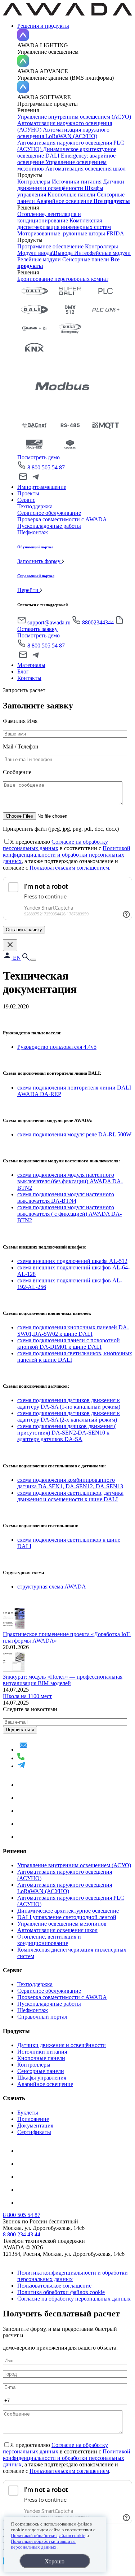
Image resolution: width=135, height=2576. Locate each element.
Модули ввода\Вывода (46, 253)
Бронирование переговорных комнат (63, 279)
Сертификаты (34, 2132)
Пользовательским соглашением (69, 868)
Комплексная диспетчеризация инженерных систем (64, 224)
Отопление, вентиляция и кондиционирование (49, 217)
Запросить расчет (24, 690)
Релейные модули (40, 259)
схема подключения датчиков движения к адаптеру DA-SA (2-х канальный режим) (69, 1416)
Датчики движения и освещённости (71, 185)
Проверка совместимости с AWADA (62, 1997)
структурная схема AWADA (52, 1587)
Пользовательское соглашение (54, 2286)
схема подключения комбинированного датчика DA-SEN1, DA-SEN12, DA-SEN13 (70, 1483)
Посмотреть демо (39, 457)
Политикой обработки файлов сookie (48, 2535)
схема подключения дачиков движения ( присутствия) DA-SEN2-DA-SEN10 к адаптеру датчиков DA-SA (67, 1433)
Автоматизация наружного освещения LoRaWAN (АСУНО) (63, 133)
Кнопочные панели (72, 195)
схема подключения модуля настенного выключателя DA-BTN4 (66, 1198)
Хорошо (55, 2561)
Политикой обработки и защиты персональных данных (43, 2544)
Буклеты (28, 2113)
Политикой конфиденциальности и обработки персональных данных (67, 855)
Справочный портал (42, 2017)
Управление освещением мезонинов (62, 1924)
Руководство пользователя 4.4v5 (57, 1047)
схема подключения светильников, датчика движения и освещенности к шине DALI (70, 1496)
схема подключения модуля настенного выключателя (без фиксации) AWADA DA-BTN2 (70, 1181)
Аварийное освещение (65, 201)
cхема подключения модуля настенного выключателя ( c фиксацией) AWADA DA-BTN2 (69, 1214)
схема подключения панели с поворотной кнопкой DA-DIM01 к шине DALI (69, 1344)
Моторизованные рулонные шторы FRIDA (71, 233)
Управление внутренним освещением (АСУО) (74, 117)
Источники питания (77, 182)
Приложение (33, 2119)
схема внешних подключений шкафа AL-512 (72, 1261)
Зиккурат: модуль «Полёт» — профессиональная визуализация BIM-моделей (63, 1680)
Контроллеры (35, 182)
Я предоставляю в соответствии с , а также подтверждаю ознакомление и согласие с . (67, 855)
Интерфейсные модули (102, 253)
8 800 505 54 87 (46, 467)
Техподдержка (35, 1984)
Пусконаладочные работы (49, 2004)
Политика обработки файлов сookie (61, 2292)
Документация (35, 2126)
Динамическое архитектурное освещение (68, 1911)
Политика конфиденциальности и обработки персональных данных (73, 2276)
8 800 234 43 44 (22, 2234)
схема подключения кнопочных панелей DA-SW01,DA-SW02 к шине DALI (73, 1331)
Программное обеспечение (51, 246)
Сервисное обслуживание (49, 1991)
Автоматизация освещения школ (85, 169)
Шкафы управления (42, 2078)
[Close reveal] (10, 945)
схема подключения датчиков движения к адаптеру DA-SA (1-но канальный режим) (69, 1403)
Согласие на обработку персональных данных (55, 845)
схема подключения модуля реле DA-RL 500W (74, 1134)
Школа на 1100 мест (27, 1696)
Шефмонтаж (33, 2010)
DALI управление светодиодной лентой (67, 1917)
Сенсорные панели (86, 259)
